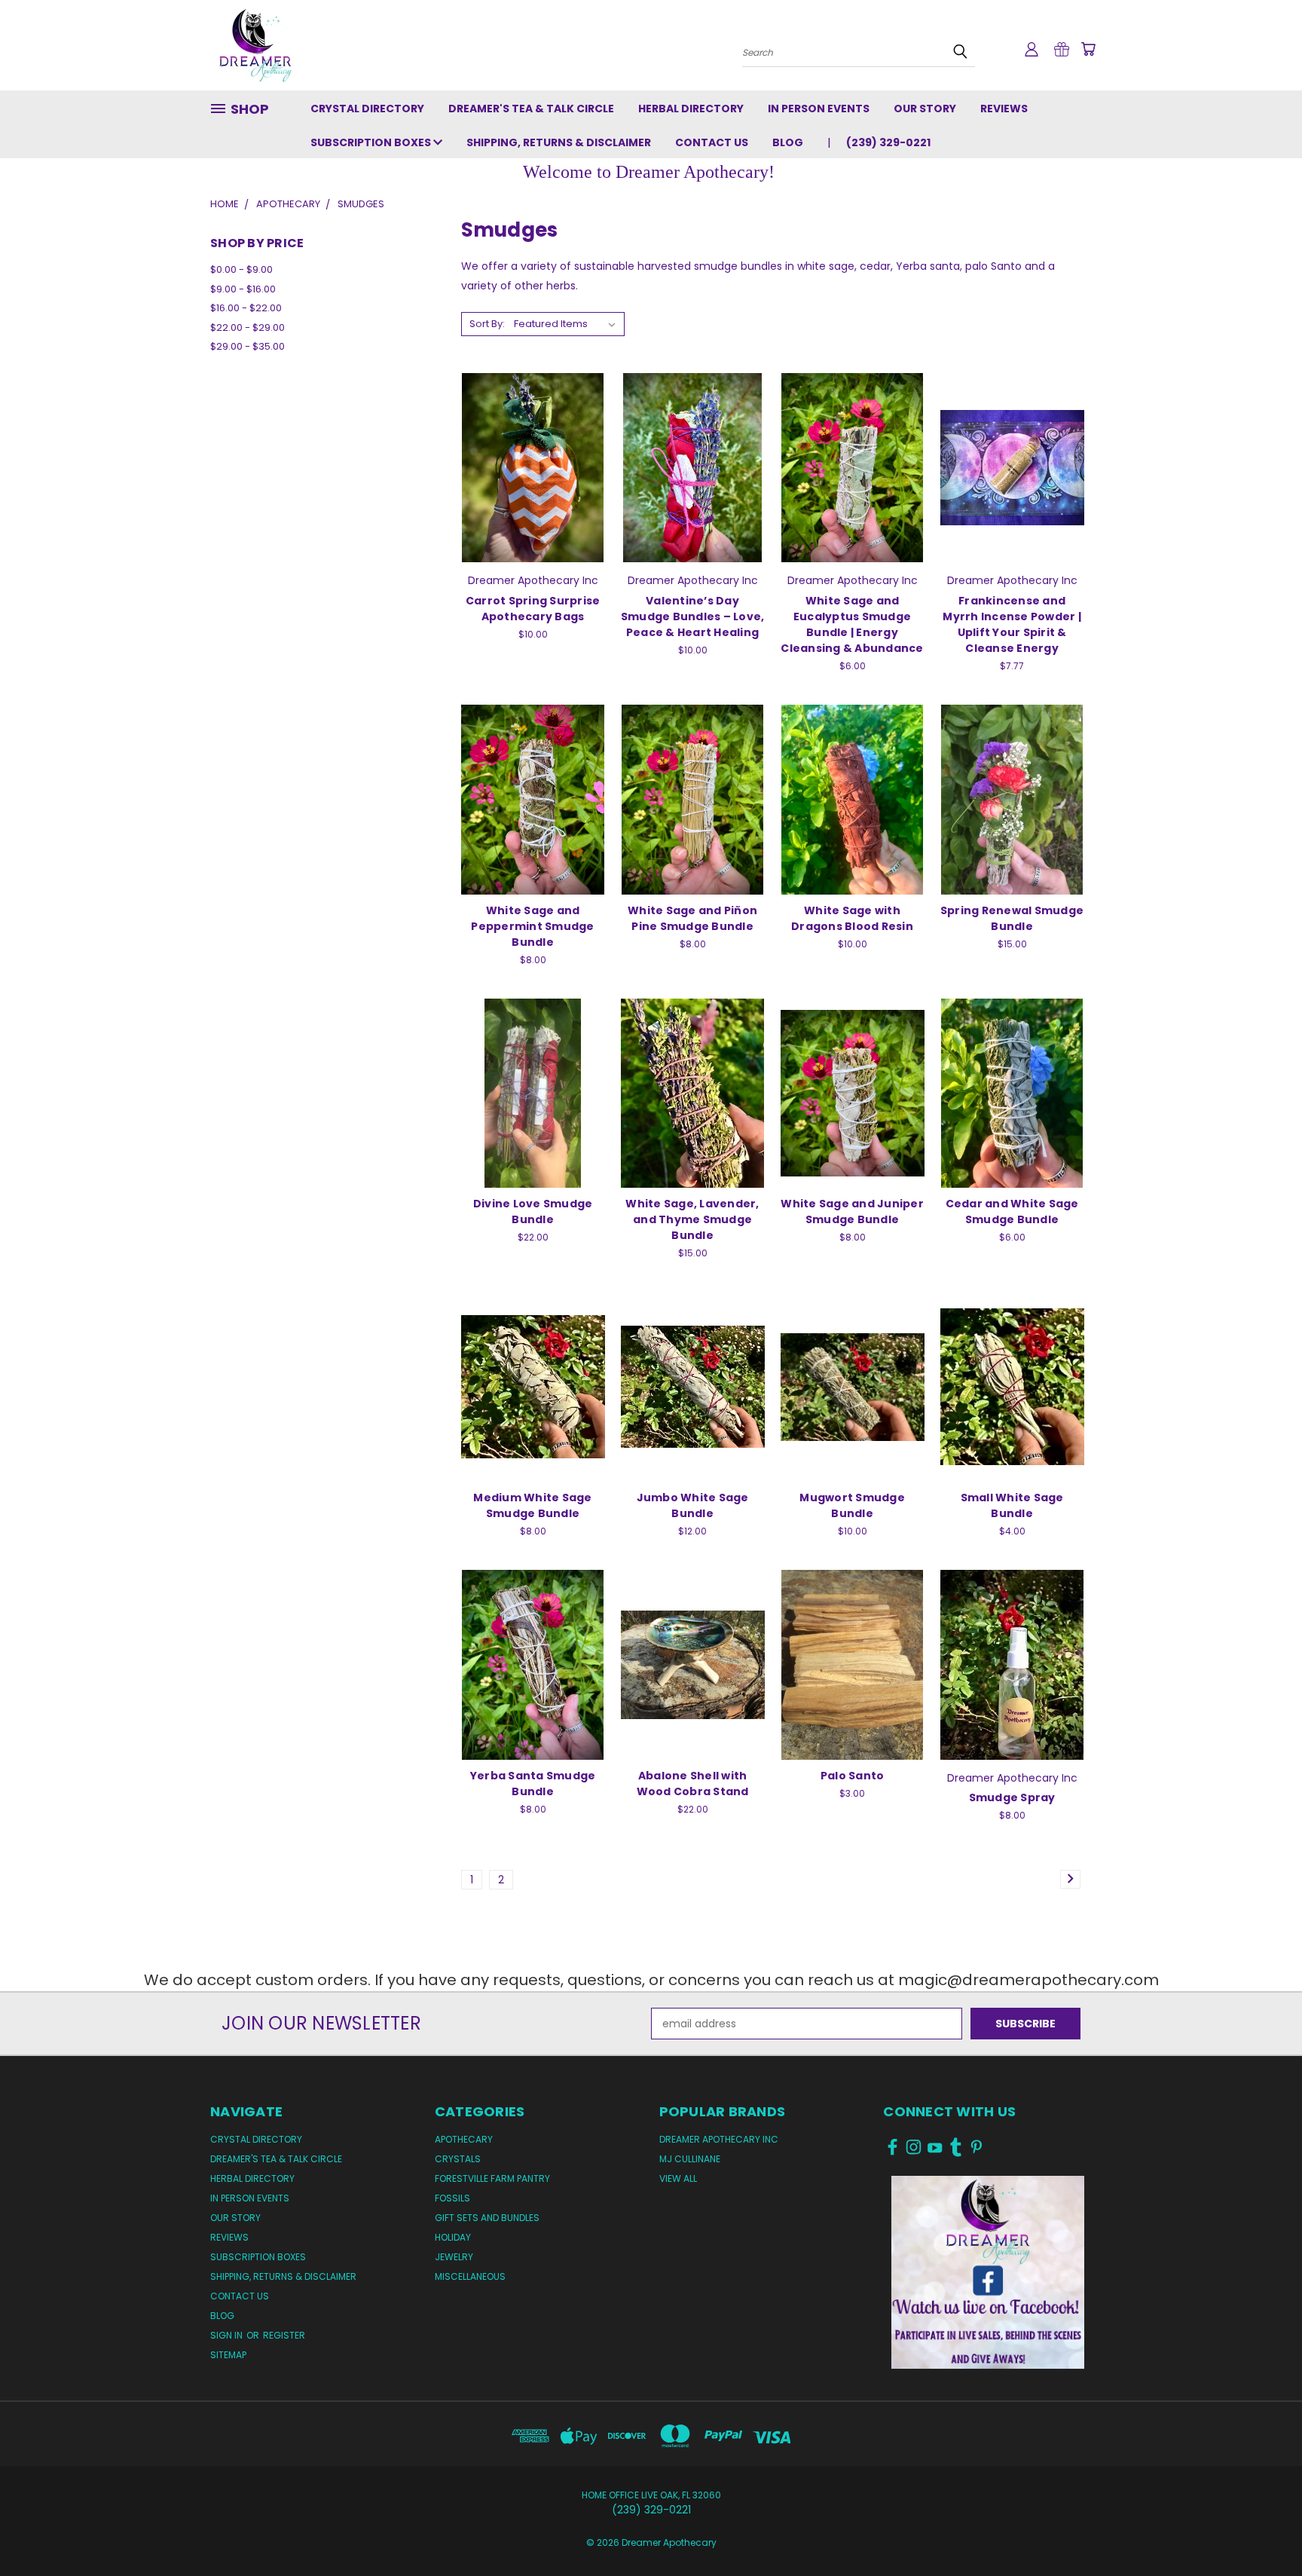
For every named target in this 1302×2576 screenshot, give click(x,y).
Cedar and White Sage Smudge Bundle (1012, 1212)
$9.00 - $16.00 (243, 289)
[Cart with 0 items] (1088, 49)
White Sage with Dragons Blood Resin (852, 918)
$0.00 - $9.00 (241, 269)
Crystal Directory (367, 109)
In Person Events (819, 109)
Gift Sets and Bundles (487, 2218)
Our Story (925, 109)
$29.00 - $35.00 (248, 346)
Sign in (228, 2335)
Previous (1262, 2529)
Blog (788, 142)
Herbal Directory (691, 109)
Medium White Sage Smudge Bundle (532, 1505)
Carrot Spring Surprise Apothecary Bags (533, 609)
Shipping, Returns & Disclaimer (559, 142)
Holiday (453, 2237)
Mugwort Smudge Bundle (852, 1505)
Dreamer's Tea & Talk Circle (531, 109)
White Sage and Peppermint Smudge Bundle (532, 926)
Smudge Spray (1012, 1797)
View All (678, 2178)
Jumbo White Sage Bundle (693, 1505)
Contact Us (712, 142)
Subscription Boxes (372, 142)
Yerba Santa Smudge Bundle (533, 1784)
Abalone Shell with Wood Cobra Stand (693, 1784)
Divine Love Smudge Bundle (533, 1212)
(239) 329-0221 (888, 142)
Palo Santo (853, 1776)
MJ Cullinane (690, 2159)
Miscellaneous (470, 2276)
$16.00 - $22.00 (246, 308)
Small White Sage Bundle (1012, 1505)
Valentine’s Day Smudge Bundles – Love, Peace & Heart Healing (693, 616)
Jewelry (454, 2257)
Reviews (1004, 109)
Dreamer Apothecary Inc (719, 2139)
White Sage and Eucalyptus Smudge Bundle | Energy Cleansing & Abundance (852, 624)
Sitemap (228, 2355)
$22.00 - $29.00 (248, 327)
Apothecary (464, 2139)
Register (284, 2335)
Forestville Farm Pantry (492, 2178)
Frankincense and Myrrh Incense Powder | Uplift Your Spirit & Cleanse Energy (1012, 624)
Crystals (458, 2159)
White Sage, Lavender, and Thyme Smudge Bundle (692, 1219)
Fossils (452, 2198)
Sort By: (487, 324)
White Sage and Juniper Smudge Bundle (852, 1212)
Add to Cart (533, 465)
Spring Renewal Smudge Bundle (1012, 918)
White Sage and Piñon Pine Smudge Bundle (692, 918)
